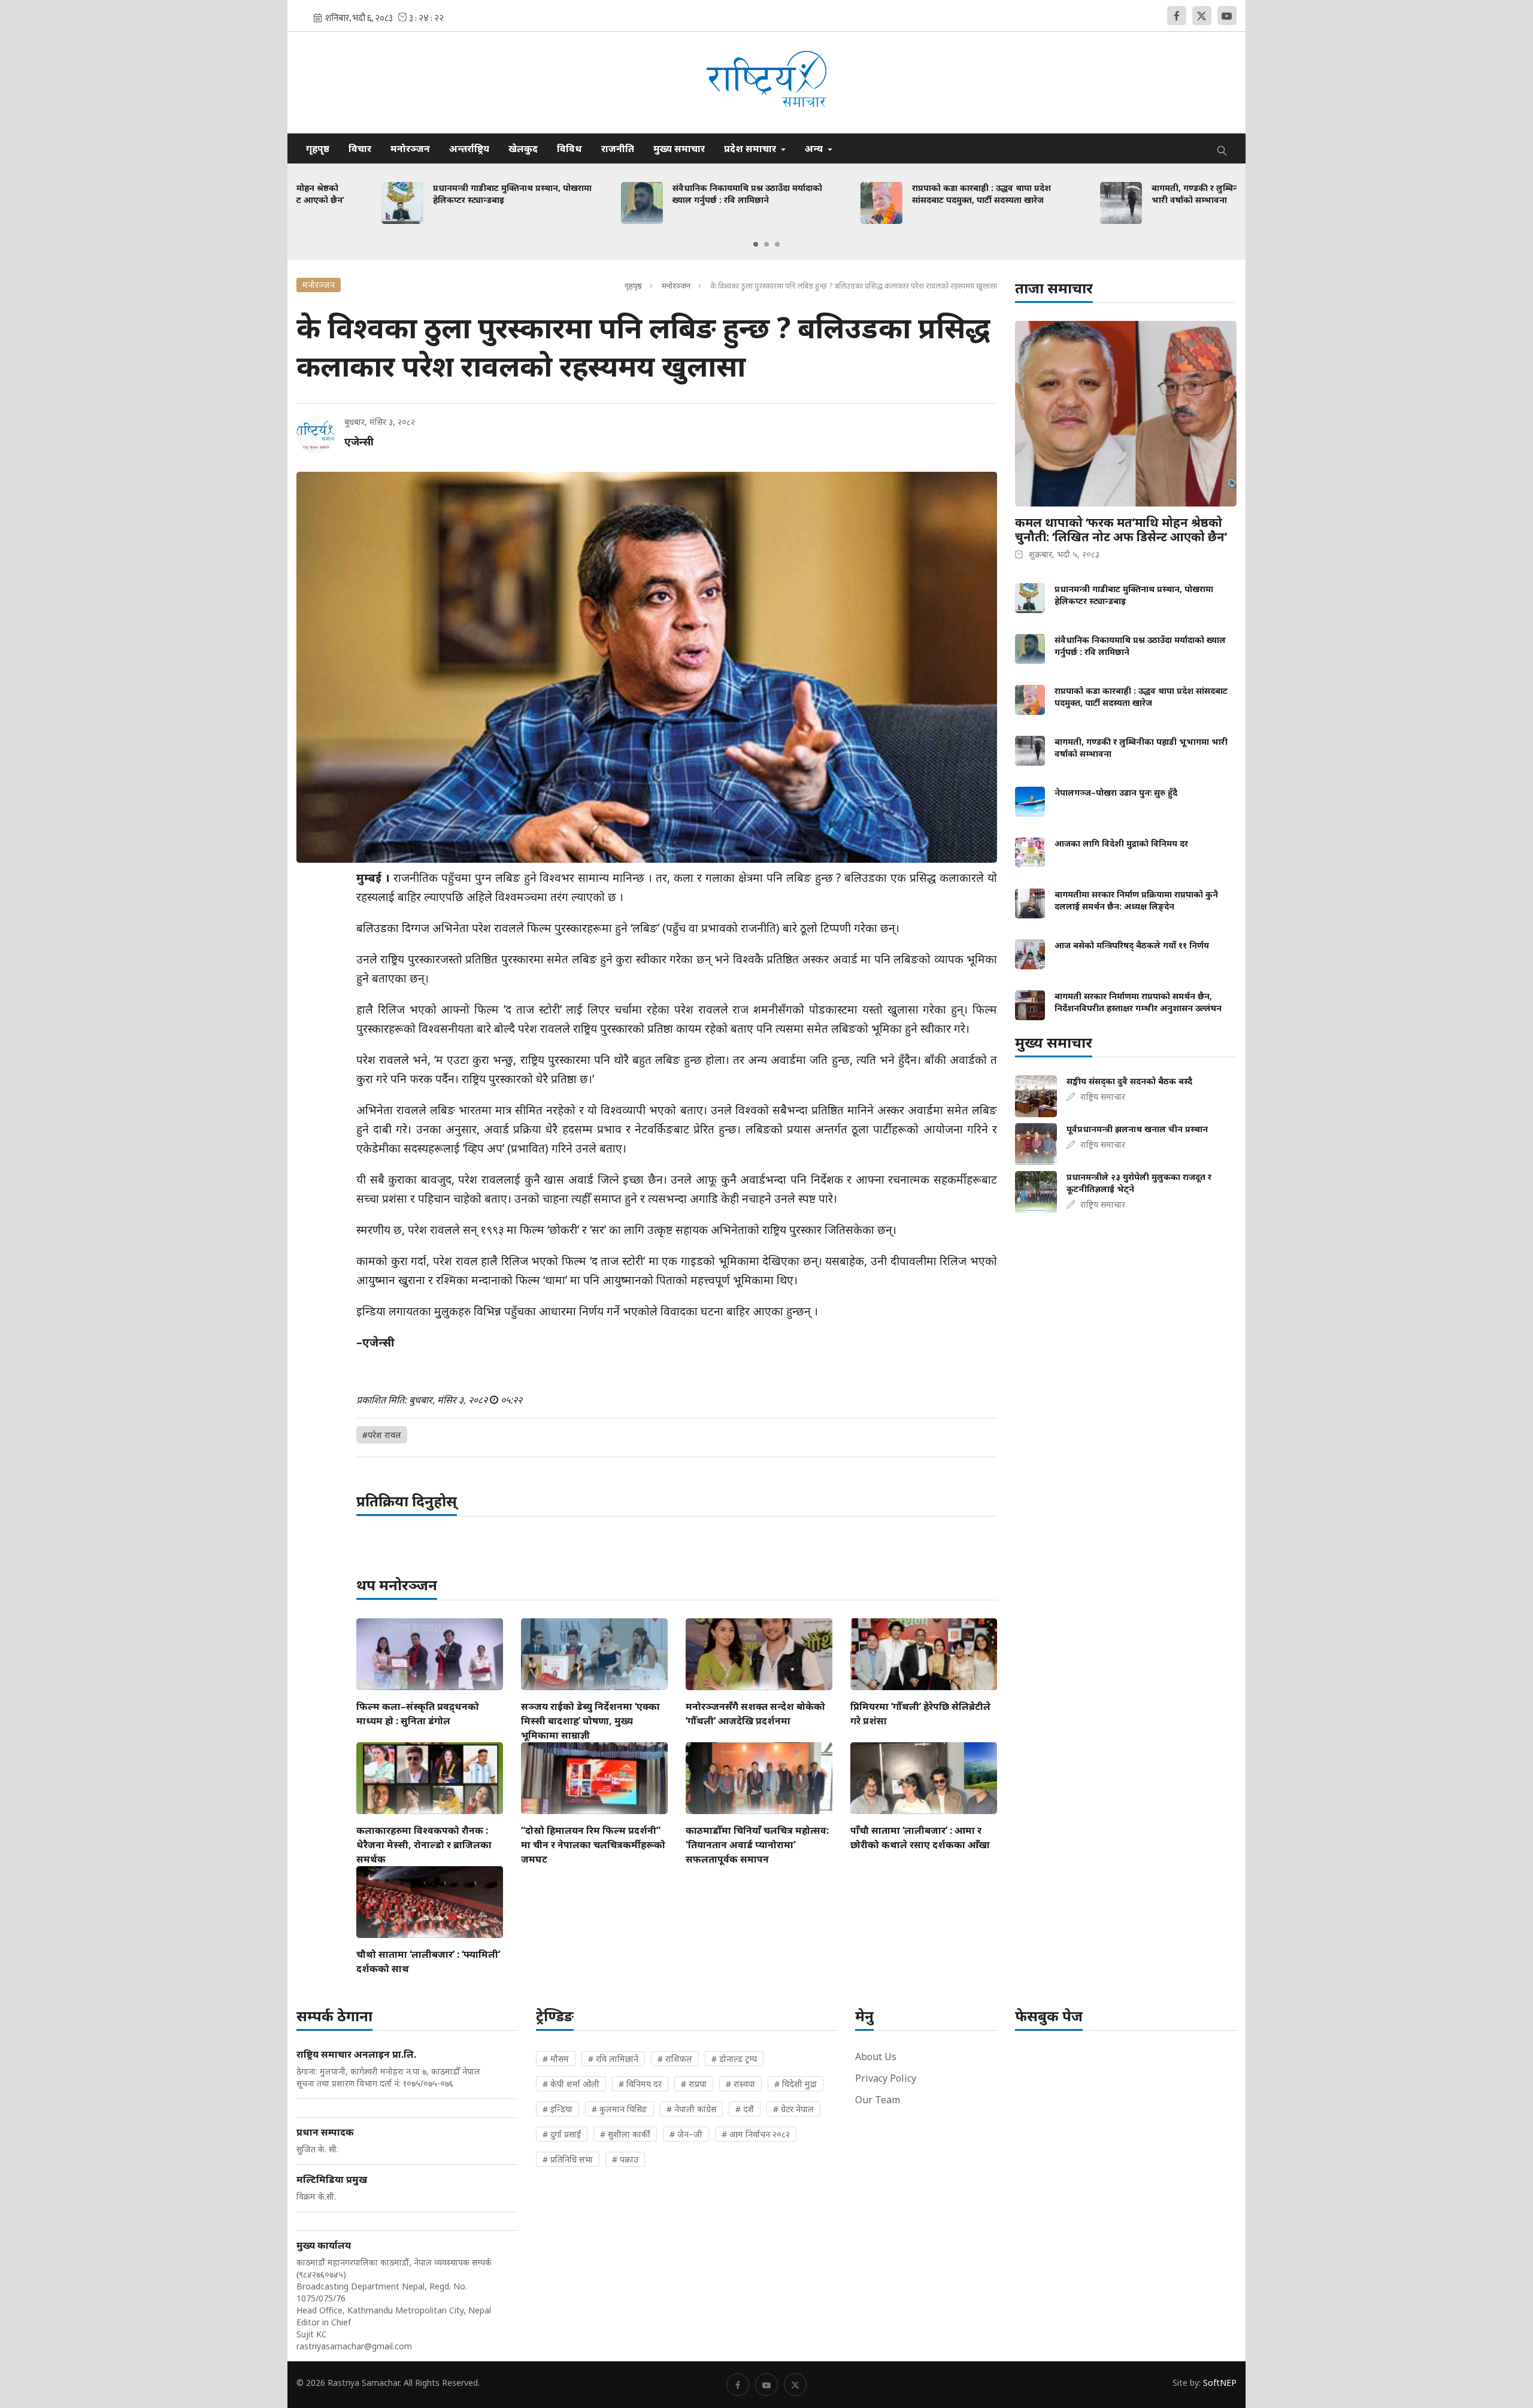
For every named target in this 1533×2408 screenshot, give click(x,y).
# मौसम (556, 2059)
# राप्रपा (694, 2084)
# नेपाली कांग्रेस (691, 2109)
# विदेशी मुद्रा (796, 2084)
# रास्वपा (740, 2084)
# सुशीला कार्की (625, 2134)
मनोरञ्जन (410, 148)
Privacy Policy (886, 2078)
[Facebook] (1177, 16)
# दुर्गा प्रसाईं (562, 2134)
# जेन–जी (686, 2134)
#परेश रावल (382, 1435)
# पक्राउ (625, 2159)
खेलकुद (523, 148)
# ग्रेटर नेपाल (793, 2109)
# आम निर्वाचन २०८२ (756, 2134)
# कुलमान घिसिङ (619, 2109)
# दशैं (745, 2109)
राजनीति (618, 148)
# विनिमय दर (640, 2084)
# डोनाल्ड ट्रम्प (734, 2059)
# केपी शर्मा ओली (571, 2084)
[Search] (1222, 148)
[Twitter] (1202, 16)
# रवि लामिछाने (613, 2059)
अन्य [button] (815, 148)
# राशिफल (675, 2059)
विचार (360, 148)
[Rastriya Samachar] (766, 82)
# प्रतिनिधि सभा (568, 2159)
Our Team (878, 2100)
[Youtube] (1227, 16)
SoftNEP (1220, 2383)
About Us (876, 2057)
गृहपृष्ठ (318, 148)
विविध (569, 148)
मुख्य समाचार (679, 148)
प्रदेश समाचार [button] (751, 148)
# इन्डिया (558, 2109)
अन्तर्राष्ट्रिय (469, 148)
